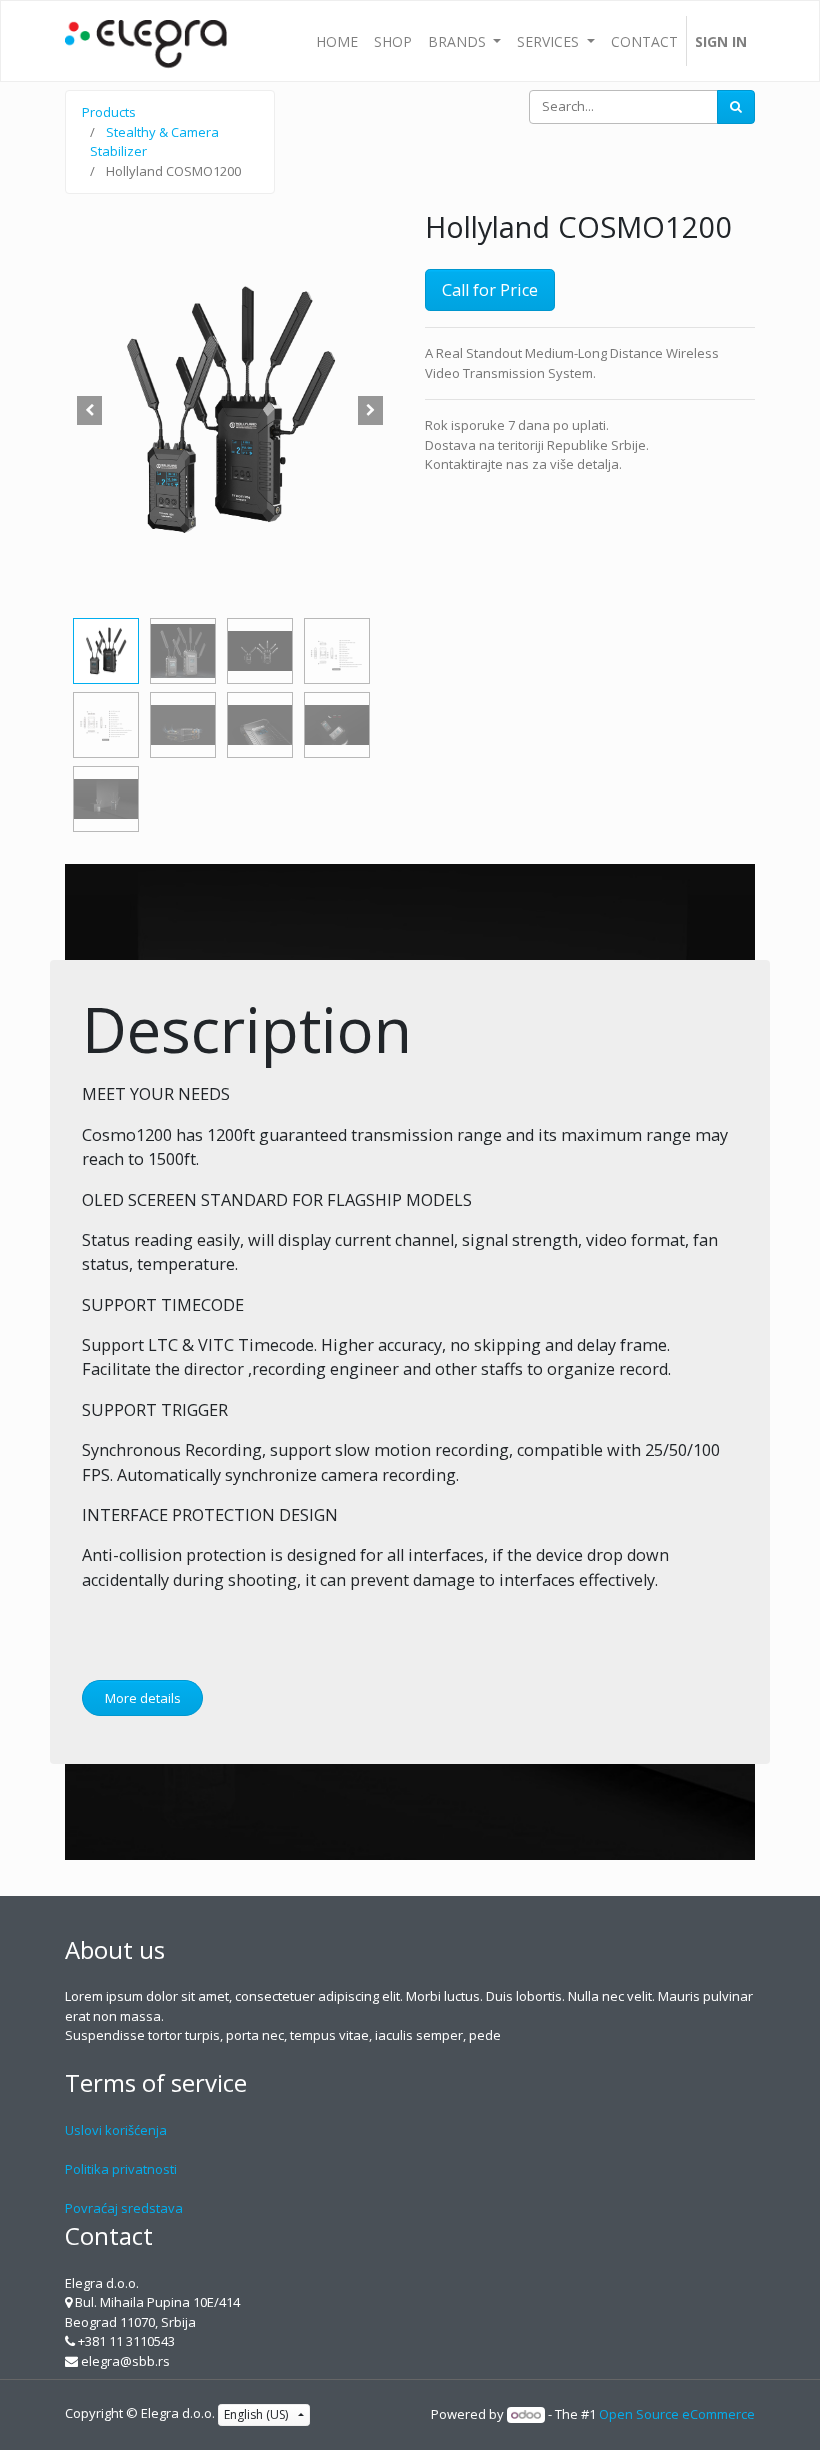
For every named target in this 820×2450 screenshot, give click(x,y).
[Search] (736, 107)
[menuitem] (337, 41)
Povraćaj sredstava (124, 2208)
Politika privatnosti (121, 2169)
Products (109, 112)
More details (143, 1698)
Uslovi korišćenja (116, 2130)
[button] (90, 410)
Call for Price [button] (490, 290)
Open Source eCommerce (677, 2414)
